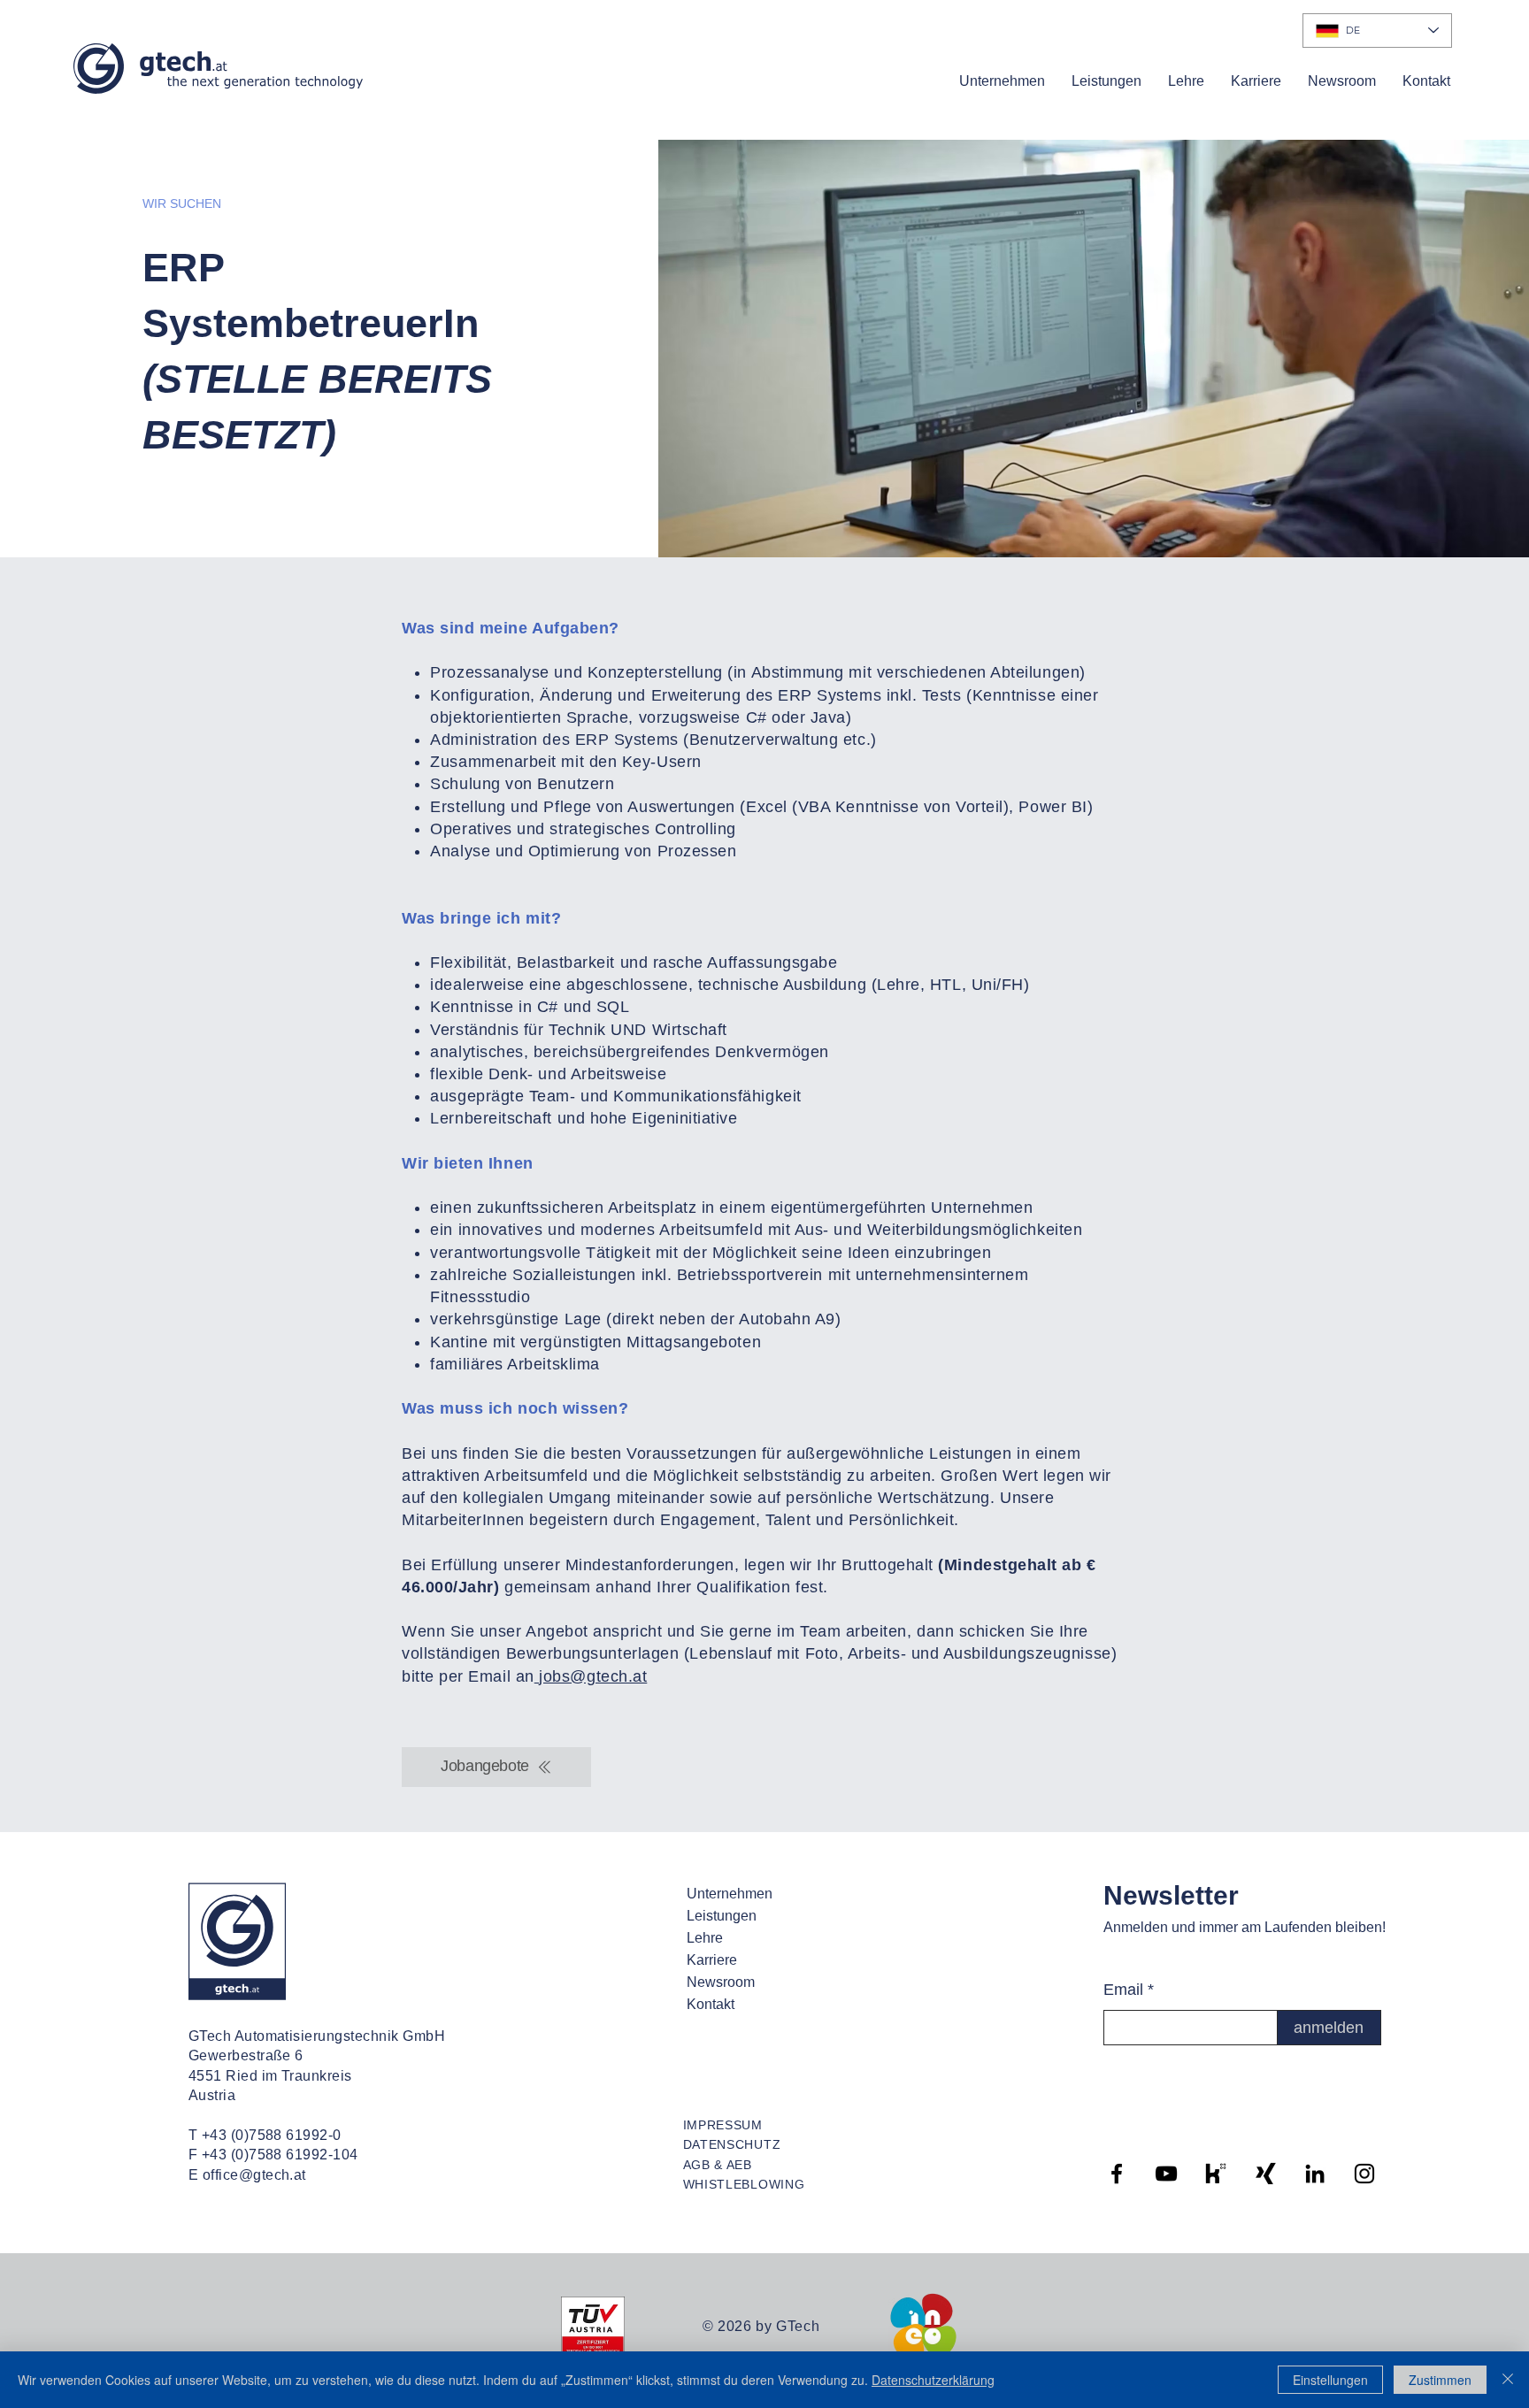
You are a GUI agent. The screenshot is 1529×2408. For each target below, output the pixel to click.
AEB (739, 2165)
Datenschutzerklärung (933, 2380)
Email (1123, 1990)
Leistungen (722, 1916)
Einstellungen (1330, 2380)
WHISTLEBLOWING (744, 2184)
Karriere (712, 1960)
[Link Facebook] (1117, 2174)
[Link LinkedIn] (1315, 2174)
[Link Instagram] (1364, 2174)
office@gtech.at (254, 2175)
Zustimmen (1440, 2380)
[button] (1002, 81)
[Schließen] (1508, 2380)
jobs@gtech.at (591, 1676)
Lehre (705, 1938)
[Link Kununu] (1216, 2174)
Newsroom (721, 1982)
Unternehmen (730, 1894)
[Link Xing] (1265, 2174)
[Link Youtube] (1166, 2174)
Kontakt (711, 2004)
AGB (697, 2165)
